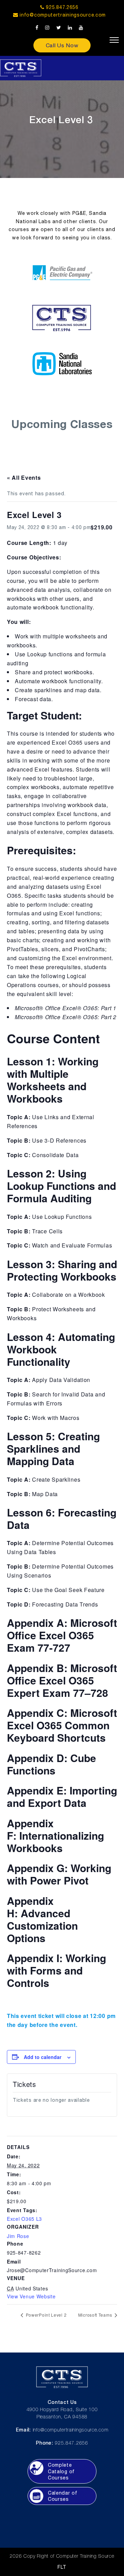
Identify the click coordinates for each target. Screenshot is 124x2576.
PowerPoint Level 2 (45, 2315)
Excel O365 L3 (24, 2219)
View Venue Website (31, 2296)
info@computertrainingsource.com (63, 15)
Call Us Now (62, 45)
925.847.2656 (61, 7)
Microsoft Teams (96, 2315)
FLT (62, 2567)
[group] (62, 557)
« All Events (24, 478)
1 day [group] (37, 543)
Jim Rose (18, 2236)
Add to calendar (43, 2057)
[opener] (114, 40)
